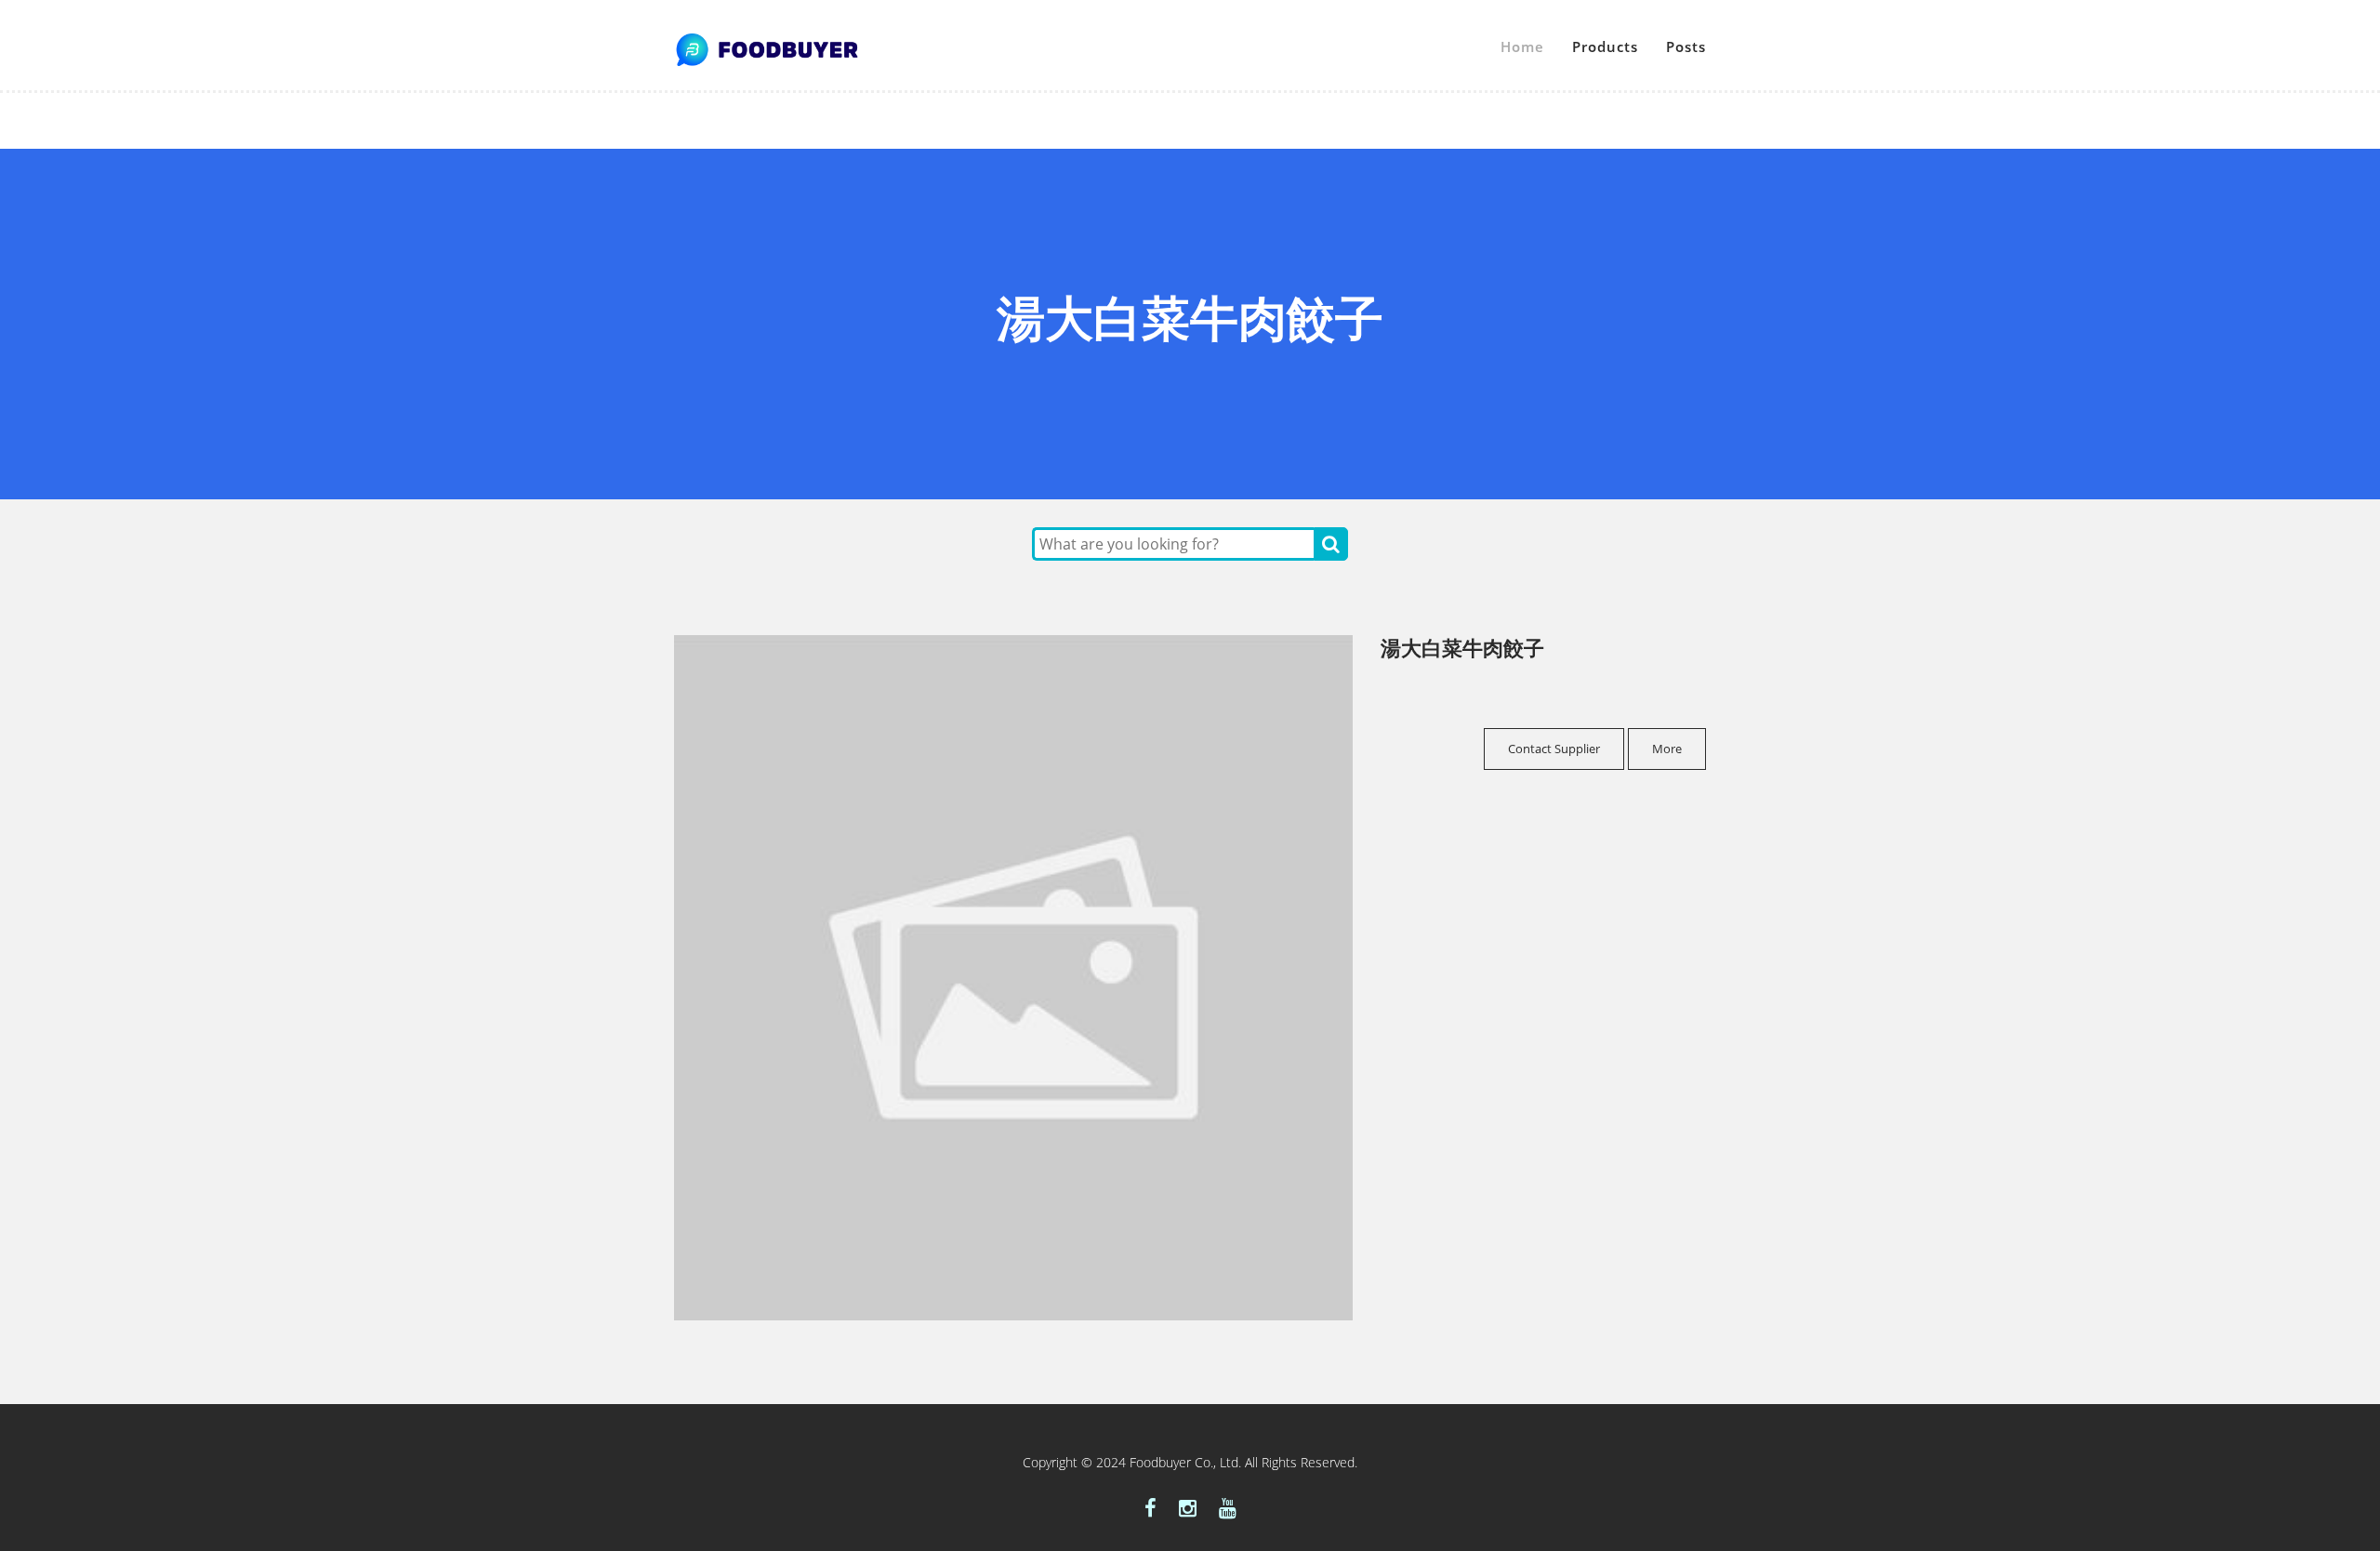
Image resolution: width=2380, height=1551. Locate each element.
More (1667, 749)
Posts (1686, 46)
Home (1522, 46)
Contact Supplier (1554, 749)
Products (1605, 46)
